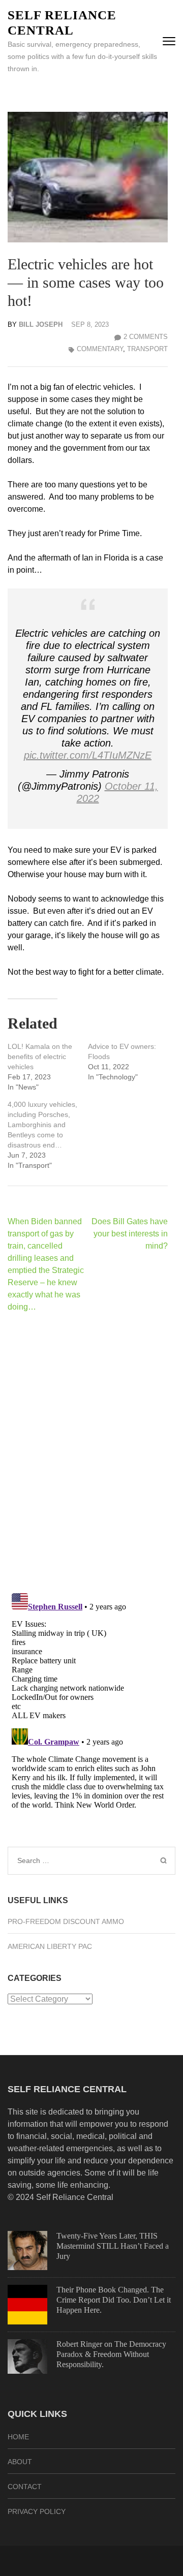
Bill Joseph (41, 324)
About (20, 2462)
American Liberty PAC (50, 1946)
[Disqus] (88, 1452)
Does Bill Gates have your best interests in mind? (130, 1234)
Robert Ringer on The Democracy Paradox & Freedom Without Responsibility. (111, 2354)
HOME (18, 2437)
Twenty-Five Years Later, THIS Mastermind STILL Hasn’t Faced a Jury (113, 2246)
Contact (25, 2487)
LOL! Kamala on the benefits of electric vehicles (40, 1057)
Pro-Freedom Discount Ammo (66, 1921)
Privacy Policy (37, 2511)
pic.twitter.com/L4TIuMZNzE (88, 755)
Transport (147, 349)
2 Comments (146, 337)
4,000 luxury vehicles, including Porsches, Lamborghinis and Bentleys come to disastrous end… (42, 1125)
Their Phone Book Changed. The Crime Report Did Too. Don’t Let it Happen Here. (114, 2300)
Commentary (100, 349)
